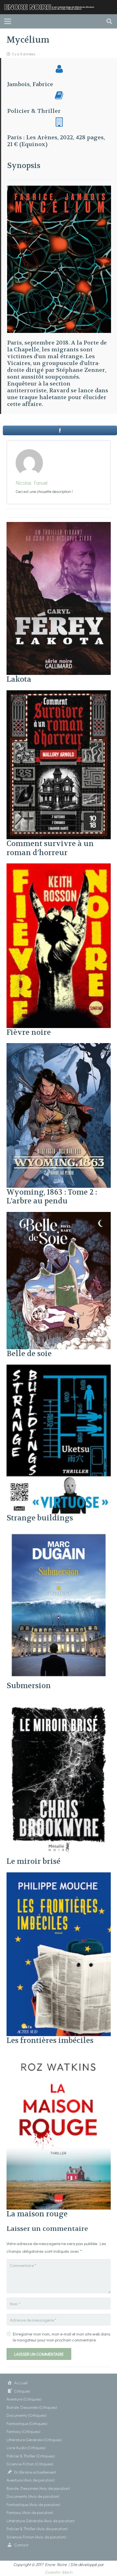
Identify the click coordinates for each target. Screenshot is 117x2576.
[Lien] (51, 7)
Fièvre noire (29, 1032)
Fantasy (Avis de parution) (30, 2512)
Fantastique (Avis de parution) (33, 2504)
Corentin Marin (59, 2572)
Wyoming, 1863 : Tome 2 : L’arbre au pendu (52, 1197)
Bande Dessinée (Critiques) (32, 2407)
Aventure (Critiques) (24, 2399)
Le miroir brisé (34, 1861)
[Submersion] (59, 1533)
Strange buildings (40, 1518)
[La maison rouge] (59, 2055)
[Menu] (8, 21)
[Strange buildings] (59, 1368)
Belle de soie (29, 1354)
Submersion (29, 1686)
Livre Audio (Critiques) (26, 2447)
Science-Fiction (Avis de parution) (36, 2537)
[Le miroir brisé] (59, 1700)
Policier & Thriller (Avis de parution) (37, 2529)
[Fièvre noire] (59, 867)
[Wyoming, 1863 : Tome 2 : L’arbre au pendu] (59, 1047)
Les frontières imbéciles (50, 2041)
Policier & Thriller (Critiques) (31, 2456)
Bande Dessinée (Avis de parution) (38, 2488)
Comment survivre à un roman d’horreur (50, 848)
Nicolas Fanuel (32, 483)
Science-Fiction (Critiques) (30, 2464)
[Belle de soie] (59, 1216)
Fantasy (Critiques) (23, 2431)
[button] (109, 21)
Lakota (19, 679)
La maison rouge (37, 2214)
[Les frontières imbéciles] (59, 1876)
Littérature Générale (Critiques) (34, 2440)
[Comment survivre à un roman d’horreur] (59, 694)
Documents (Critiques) (27, 2415)
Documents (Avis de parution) (33, 2496)
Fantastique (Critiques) (27, 2423)
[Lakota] (59, 526)
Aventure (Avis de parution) (31, 2480)
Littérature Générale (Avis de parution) (41, 2521)
